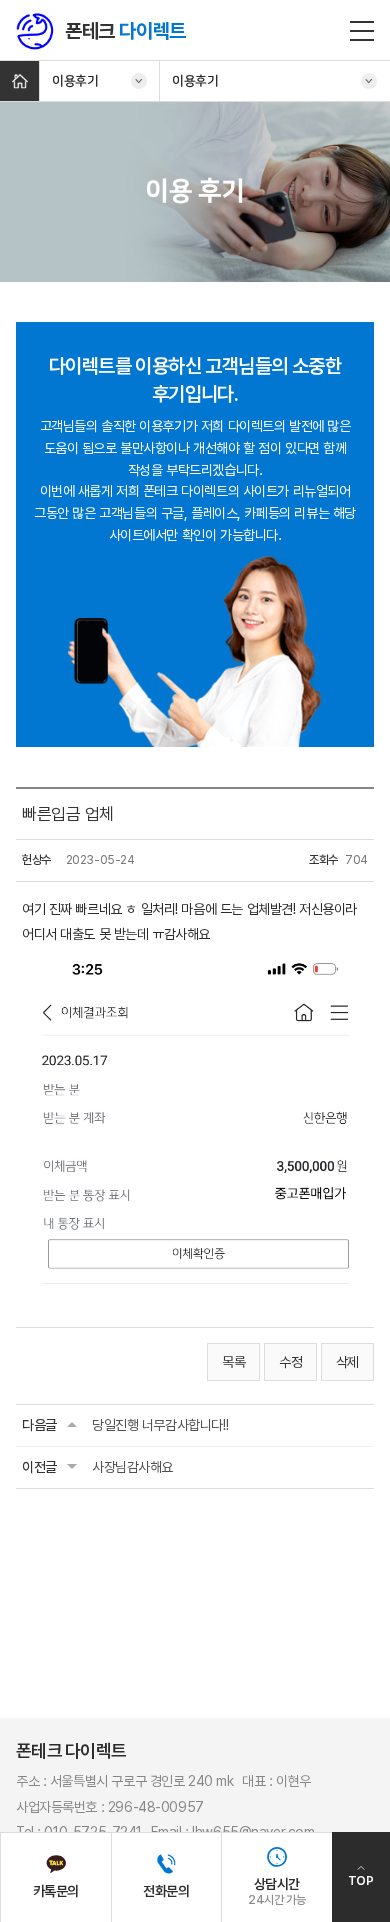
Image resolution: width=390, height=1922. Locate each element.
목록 (233, 1362)
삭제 (347, 1362)
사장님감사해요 (132, 1467)
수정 (290, 1362)
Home (19, 81)
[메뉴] (362, 30)
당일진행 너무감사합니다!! (160, 1425)
